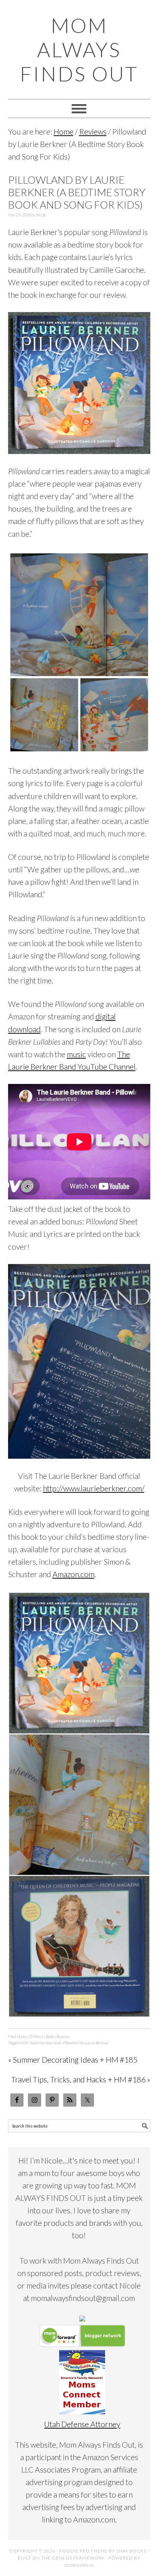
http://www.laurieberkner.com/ (94, 1488)
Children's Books (42, 2036)
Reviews (63, 2036)
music (76, 1054)
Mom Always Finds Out (79, 50)
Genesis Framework (78, 2558)
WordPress (79, 2565)
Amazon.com (73, 1574)
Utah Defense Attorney (82, 2424)
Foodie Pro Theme (83, 2551)
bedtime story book (46, 2043)
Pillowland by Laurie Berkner (86, 2043)
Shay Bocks (131, 2551)
